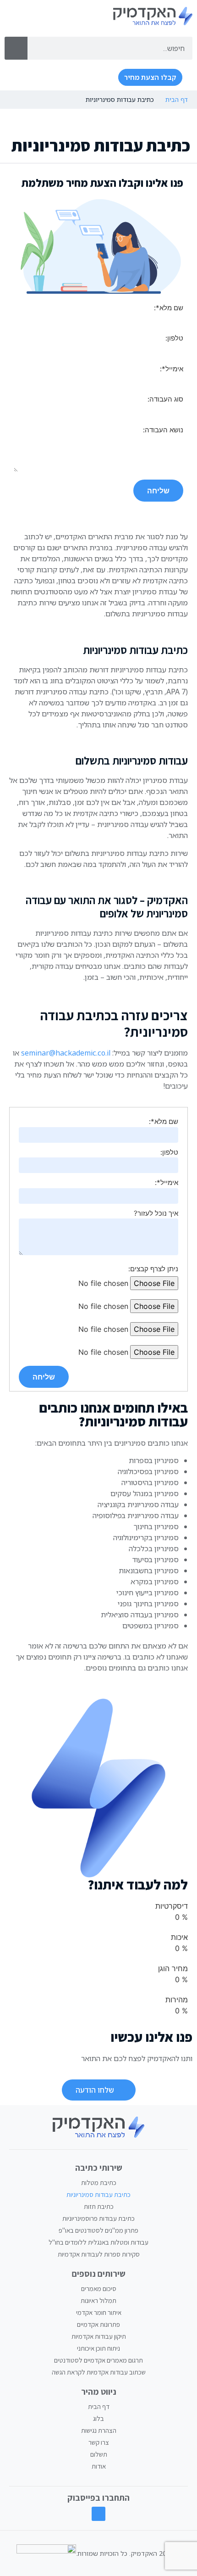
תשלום (99, 2454)
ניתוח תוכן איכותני (98, 2348)
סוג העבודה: (165, 399)
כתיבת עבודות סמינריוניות (98, 2194)
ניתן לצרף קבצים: (153, 1269)
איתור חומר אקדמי (99, 2312)
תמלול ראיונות (98, 2300)
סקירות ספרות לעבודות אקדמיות (99, 2254)
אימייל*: (167, 1182)
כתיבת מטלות (99, 2182)
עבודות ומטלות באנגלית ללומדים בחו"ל (98, 2242)
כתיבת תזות (99, 2206)
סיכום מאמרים (99, 2288)
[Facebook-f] (99, 2514)
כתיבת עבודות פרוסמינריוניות (98, 2218)
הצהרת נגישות (99, 2430)
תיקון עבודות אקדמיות (99, 2336)
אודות (99, 2466)
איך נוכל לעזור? (156, 1213)
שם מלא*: (164, 1121)
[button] (100, 78)
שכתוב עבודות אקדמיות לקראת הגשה (99, 2372)
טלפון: (169, 1152)
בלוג (98, 2418)
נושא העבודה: (163, 430)
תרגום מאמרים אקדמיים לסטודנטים (98, 2360)
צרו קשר (99, 2442)
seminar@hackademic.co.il (66, 1053)
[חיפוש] (16, 48)
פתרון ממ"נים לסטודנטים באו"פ (98, 2230)
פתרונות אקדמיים (98, 2324)
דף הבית (177, 99)
